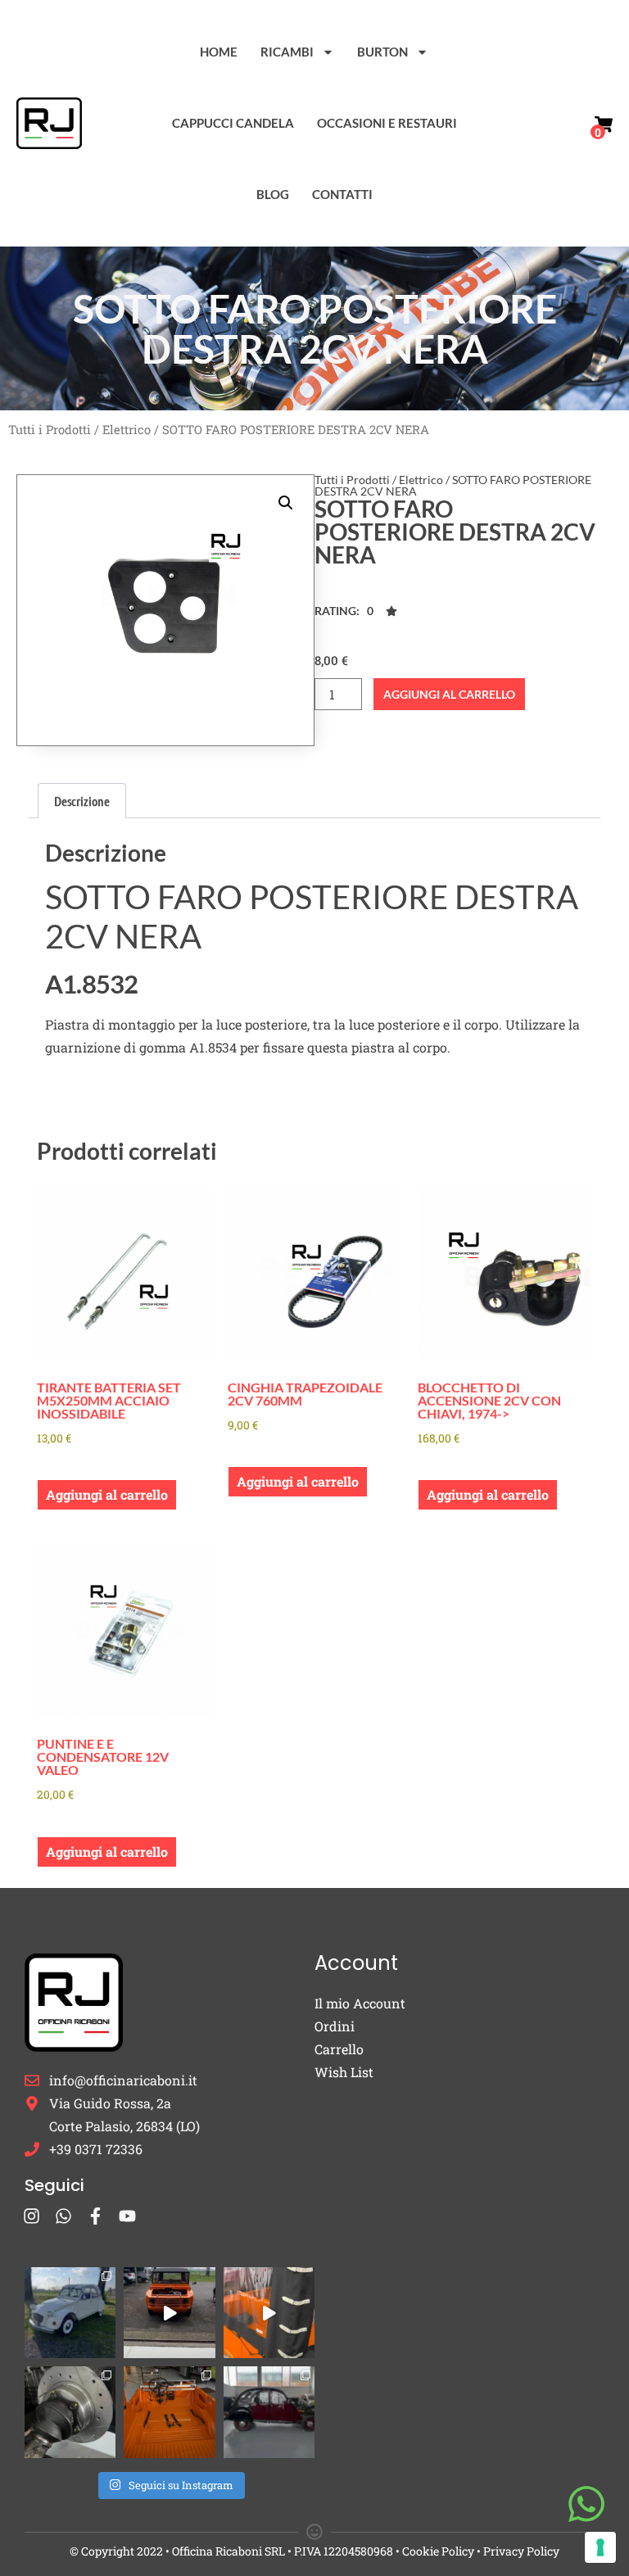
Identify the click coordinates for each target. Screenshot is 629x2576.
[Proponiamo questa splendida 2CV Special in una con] (70, 2313)
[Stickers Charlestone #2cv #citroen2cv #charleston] (269, 2412)
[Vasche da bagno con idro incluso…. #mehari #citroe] (169, 2412)
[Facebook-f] (95, 2216)
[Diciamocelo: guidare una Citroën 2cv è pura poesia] (70, 2412)
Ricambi (287, 52)
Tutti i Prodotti (50, 430)
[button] (286, 503)
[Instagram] (32, 2216)
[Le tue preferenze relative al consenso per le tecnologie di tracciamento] (600, 2547)
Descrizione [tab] (82, 801)
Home (219, 52)
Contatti (342, 194)
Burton (382, 52)
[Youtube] (127, 2216)
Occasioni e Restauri (387, 123)
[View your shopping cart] (604, 124)
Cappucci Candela (233, 123)
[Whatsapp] (63, 2216)
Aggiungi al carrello (449, 694)
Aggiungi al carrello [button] (107, 1494)
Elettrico (127, 430)
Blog (273, 194)
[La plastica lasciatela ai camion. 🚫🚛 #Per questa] (269, 2313)
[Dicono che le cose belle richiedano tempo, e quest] (169, 2313)
